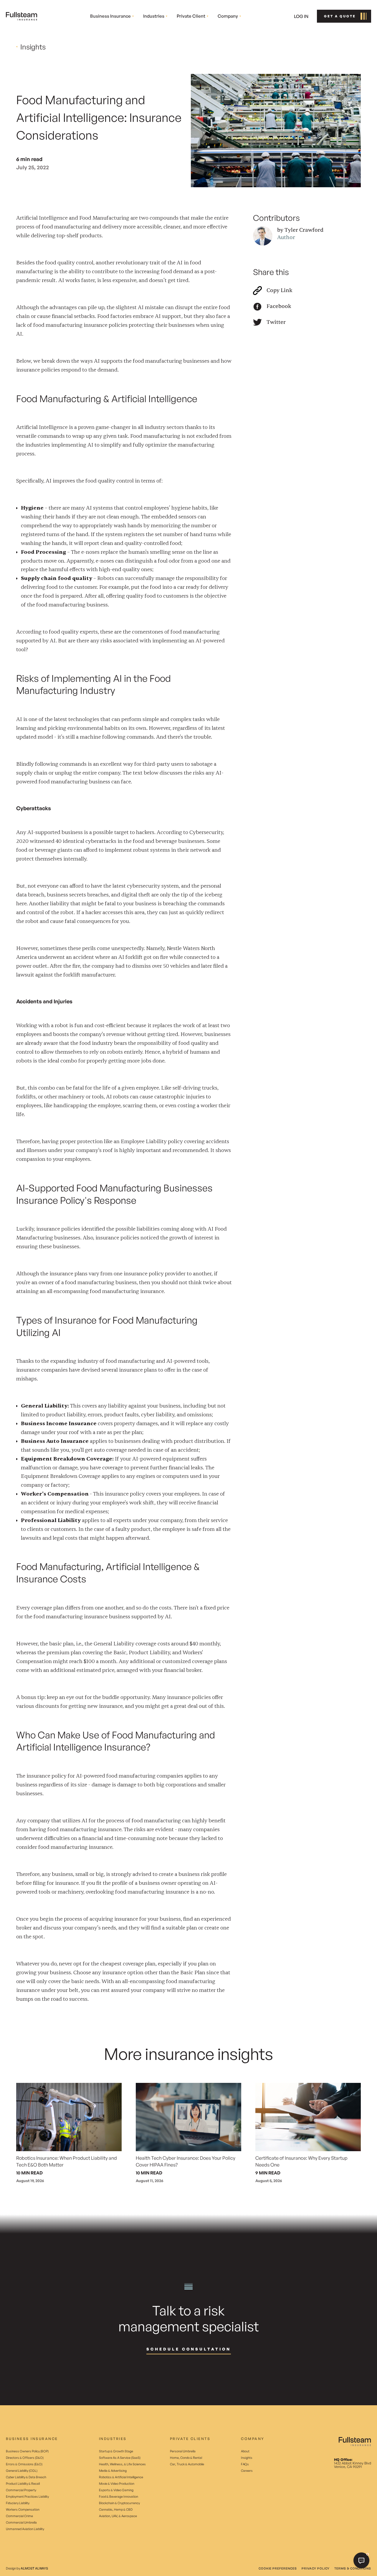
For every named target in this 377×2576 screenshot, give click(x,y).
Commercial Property (21, 2490)
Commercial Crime (19, 2516)
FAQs (245, 2464)
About (245, 2451)
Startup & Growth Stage (116, 2451)
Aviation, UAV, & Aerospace (118, 2516)
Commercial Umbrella (21, 2522)
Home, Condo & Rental (186, 2458)
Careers (247, 2471)
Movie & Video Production (117, 2484)
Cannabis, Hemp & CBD (116, 2509)
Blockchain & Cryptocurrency (119, 2503)
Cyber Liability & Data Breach (26, 2477)
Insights (247, 2458)
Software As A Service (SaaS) (120, 2458)
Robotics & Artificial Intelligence (121, 2477)
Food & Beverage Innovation (119, 2497)
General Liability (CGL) (22, 2471)
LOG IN (301, 16)
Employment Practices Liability (27, 2497)
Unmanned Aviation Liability (25, 2529)
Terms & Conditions (353, 2568)
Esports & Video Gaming (116, 2490)
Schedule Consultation (189, 2349)
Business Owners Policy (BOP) (27, 2451)
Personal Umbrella (183, 2451)
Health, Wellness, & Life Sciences (122, 2464)
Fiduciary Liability (18, 2503)
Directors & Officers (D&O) (25, 2458)
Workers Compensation (23, 2509)
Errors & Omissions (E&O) (24, 2464)
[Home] (22, 16)
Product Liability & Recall (23, 2484)
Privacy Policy (316, 2568)
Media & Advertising (113, 2471)
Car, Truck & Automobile (187, 2464)
